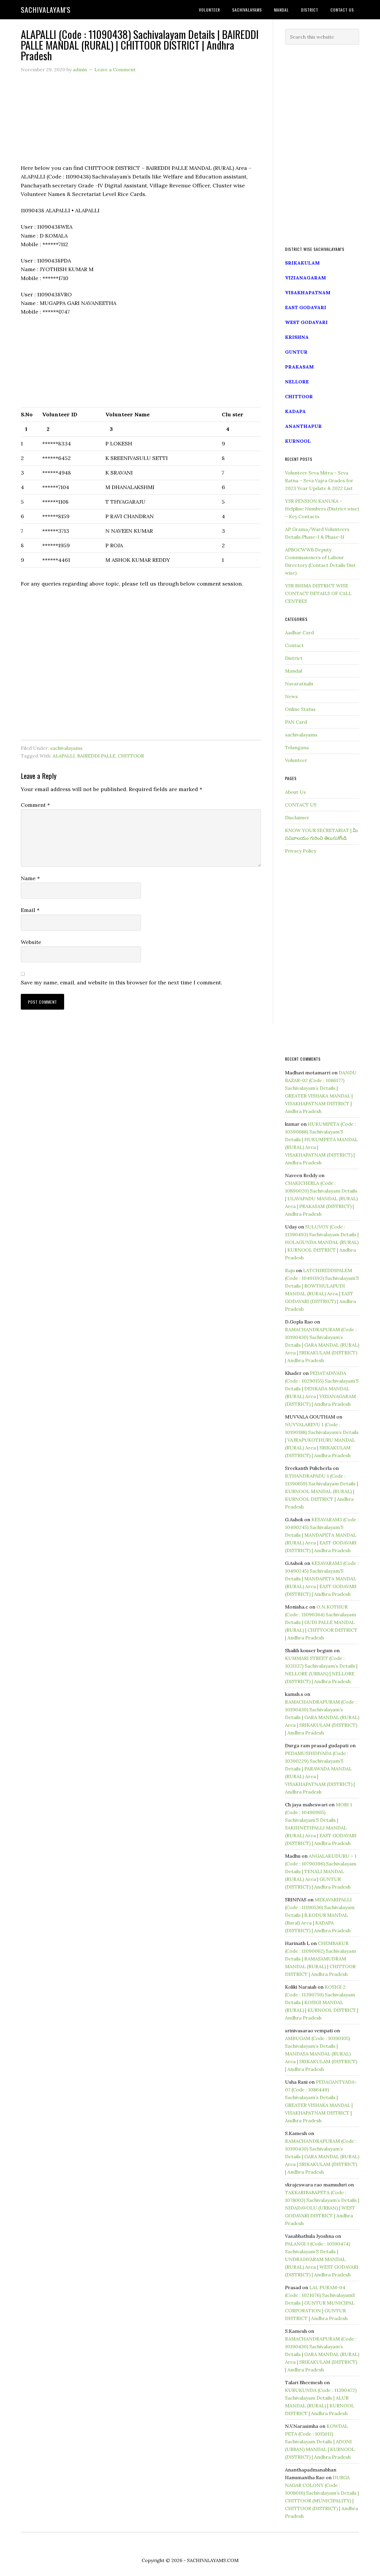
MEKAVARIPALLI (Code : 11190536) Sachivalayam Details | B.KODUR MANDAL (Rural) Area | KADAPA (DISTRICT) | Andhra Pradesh (320, 1915)
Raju (290, 1270)
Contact (294, 645)
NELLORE (297, 382)
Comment (35, 805)
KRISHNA (297, 337)
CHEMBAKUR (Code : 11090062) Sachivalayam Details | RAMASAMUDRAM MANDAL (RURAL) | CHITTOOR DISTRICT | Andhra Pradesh (320, 1959)
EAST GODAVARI (306, 307)
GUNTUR (296, 352)
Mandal (293, 671)
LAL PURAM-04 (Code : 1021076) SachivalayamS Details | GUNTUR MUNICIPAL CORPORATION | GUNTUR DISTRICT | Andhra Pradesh (320, 2303)
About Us (295, 792)
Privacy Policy (301, 851)
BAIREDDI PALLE (96, 756)
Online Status (300, 709)
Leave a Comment (115, 69)
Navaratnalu (299, 684)
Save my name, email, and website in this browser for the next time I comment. (121, 982)
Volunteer (296, 760)
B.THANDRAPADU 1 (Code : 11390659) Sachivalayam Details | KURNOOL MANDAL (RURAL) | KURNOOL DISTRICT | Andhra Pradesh (322, 1491)
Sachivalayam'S (46, 10)
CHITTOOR (131, 756)
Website (31, 942)
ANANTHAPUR (303, 426)
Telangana (297, 747)
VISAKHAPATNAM (308, 292)
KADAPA (295, 411)
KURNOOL (298, 441)
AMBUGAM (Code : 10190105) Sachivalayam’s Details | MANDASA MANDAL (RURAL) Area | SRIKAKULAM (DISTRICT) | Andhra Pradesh (321, 2054)
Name (30, 878)
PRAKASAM (299, 367)
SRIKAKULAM (302, 263)
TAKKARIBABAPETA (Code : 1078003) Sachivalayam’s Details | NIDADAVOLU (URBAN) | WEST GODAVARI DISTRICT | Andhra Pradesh (322, 2208)
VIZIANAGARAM (305, 278)
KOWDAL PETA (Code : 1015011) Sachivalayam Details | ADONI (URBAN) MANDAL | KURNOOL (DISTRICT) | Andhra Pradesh (320, 2441)
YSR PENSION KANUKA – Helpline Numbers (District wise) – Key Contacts (322, 509)
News (291, 696)
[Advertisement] (141, 122)
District (294, 658)
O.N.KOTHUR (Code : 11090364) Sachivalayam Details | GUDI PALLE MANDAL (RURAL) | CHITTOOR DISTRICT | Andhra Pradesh (321, 1622)
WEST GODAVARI (306, 322)
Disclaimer (297, 817)
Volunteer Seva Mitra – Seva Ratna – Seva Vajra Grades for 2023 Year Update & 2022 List (319, 480)
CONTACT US (301, 805)
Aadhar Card (299, 632)
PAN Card (296, 722)
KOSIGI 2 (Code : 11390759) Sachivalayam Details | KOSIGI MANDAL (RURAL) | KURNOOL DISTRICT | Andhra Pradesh (322, 2002)
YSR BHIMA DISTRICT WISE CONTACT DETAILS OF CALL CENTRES (318, 593)
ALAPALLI (64, 756)
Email (30, 910)
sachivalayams (66, 748)
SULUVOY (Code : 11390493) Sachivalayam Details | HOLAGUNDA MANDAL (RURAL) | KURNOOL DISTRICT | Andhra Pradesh (322, 1242)
